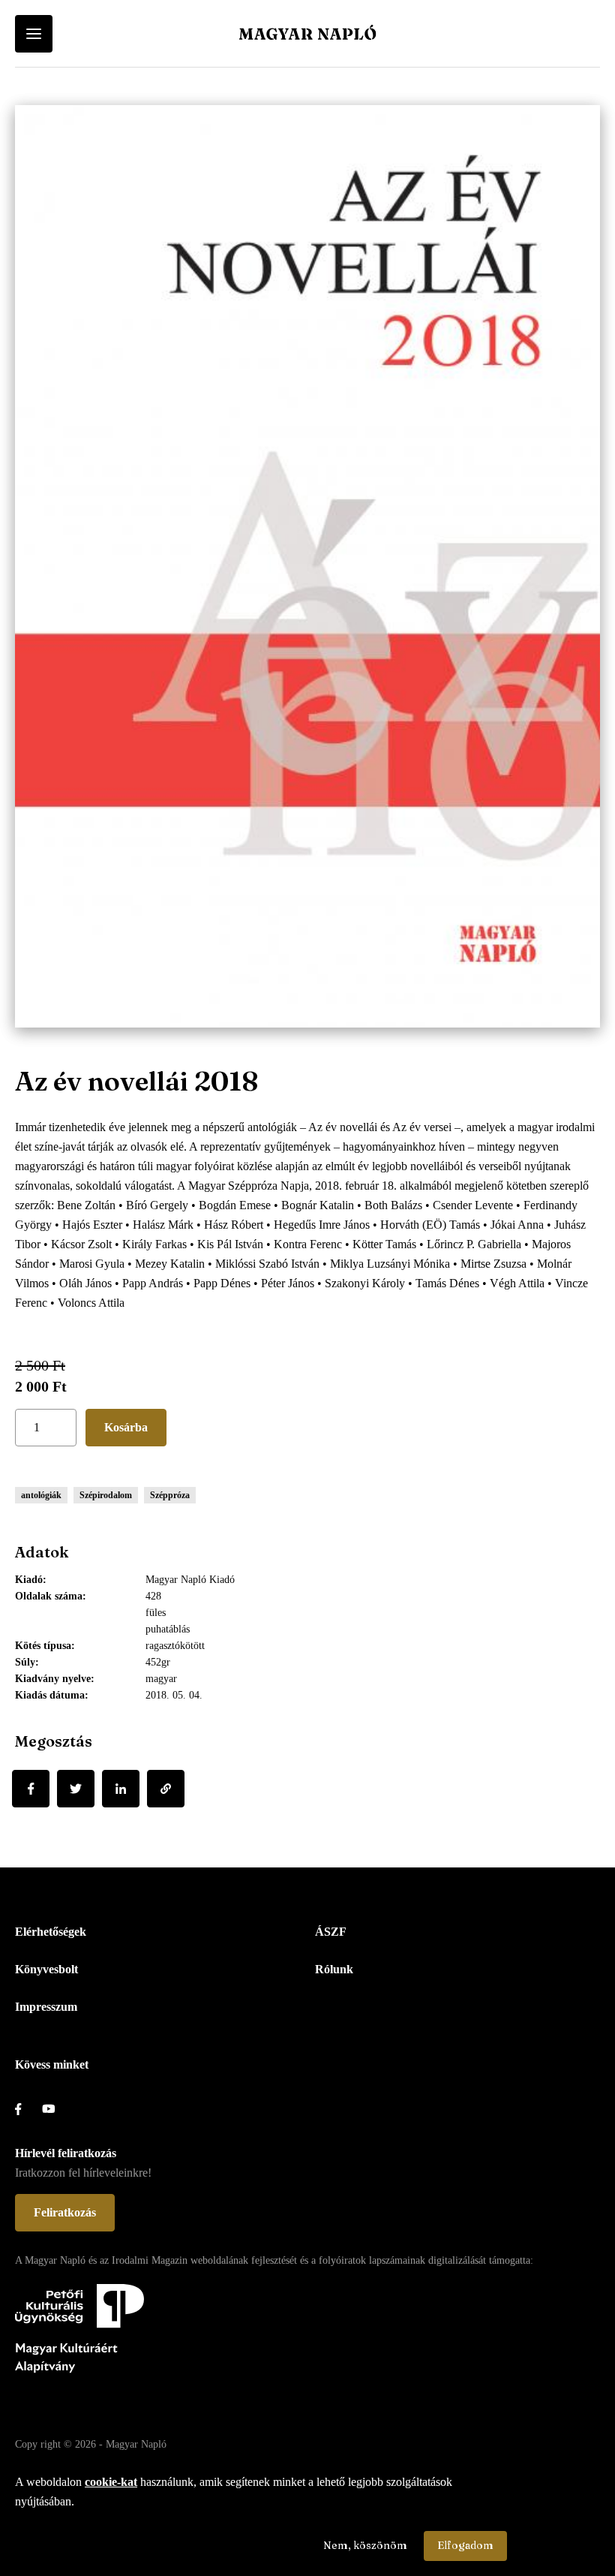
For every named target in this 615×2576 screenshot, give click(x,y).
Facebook (28, 2109)
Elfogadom (465, 2545)
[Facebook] (31, 1789)
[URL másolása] (166, 1789)
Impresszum (46, 2007)
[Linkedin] (121, 1789)
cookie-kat (111, 2482)
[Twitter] (76, 1789)
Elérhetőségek (51, 1932)
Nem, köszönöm (365, 2545)
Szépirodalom (106, 1495)
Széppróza (170, 1495)
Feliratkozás (65, 2212)
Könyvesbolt (46, 1969)
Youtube (55, 2109)
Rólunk (334, 1969)
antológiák (41, 1495)
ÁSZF (331, 1932)
